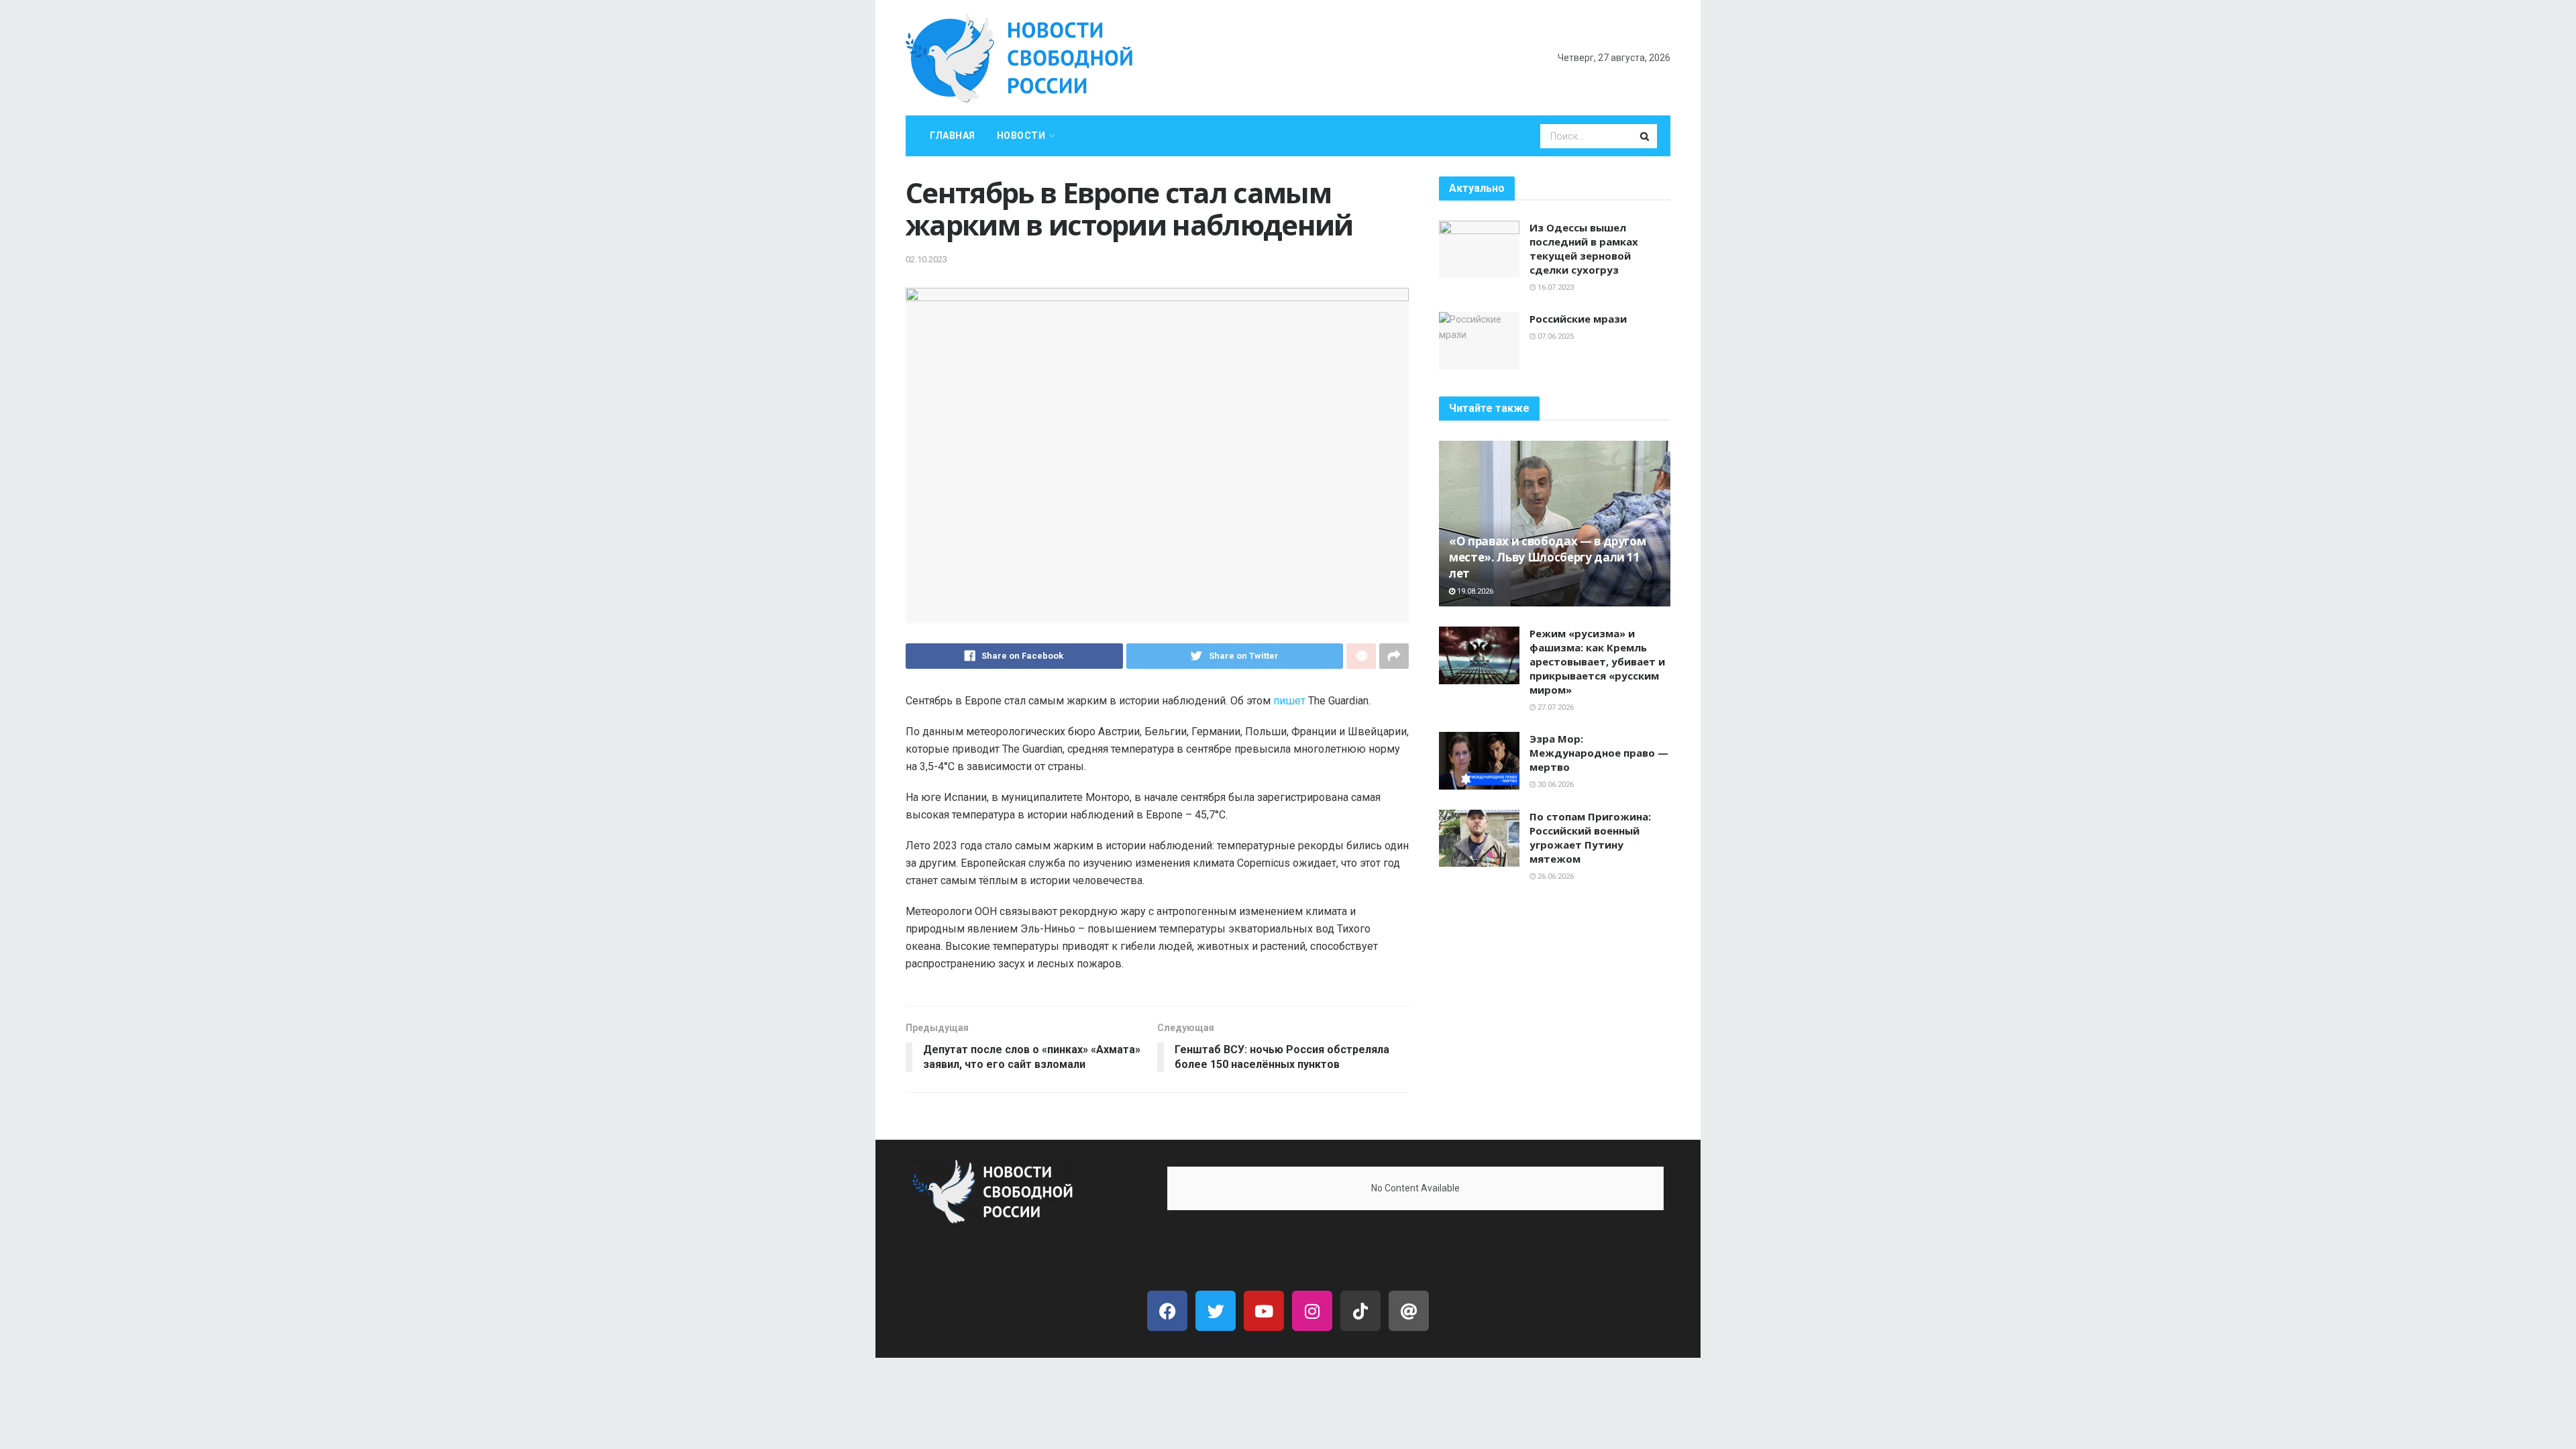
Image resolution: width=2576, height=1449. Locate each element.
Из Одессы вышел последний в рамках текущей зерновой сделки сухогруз (1584, 249)
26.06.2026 (1555, 876)
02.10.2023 (926, 259)
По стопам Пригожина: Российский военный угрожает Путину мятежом (1590, 838)
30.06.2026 (1555, 785)
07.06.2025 (1555, 336)
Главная (953, 136)
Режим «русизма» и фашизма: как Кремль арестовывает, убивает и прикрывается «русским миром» (1597, 661)
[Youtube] (1264, 1311)
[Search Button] (1646, 136)
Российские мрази (1578, 319)
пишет (1289, 701)
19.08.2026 (1474, 591)
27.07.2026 (1555, 707)
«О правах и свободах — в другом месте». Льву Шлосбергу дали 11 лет (1547, 557)
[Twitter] (1216, 1311)
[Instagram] (1312, 1311)
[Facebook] (1167, 1311)
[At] (1409, 1311)
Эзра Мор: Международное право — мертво (1599, 753)
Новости (1021, 136)
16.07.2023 (1555, 287)
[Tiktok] (1360, 1311)
